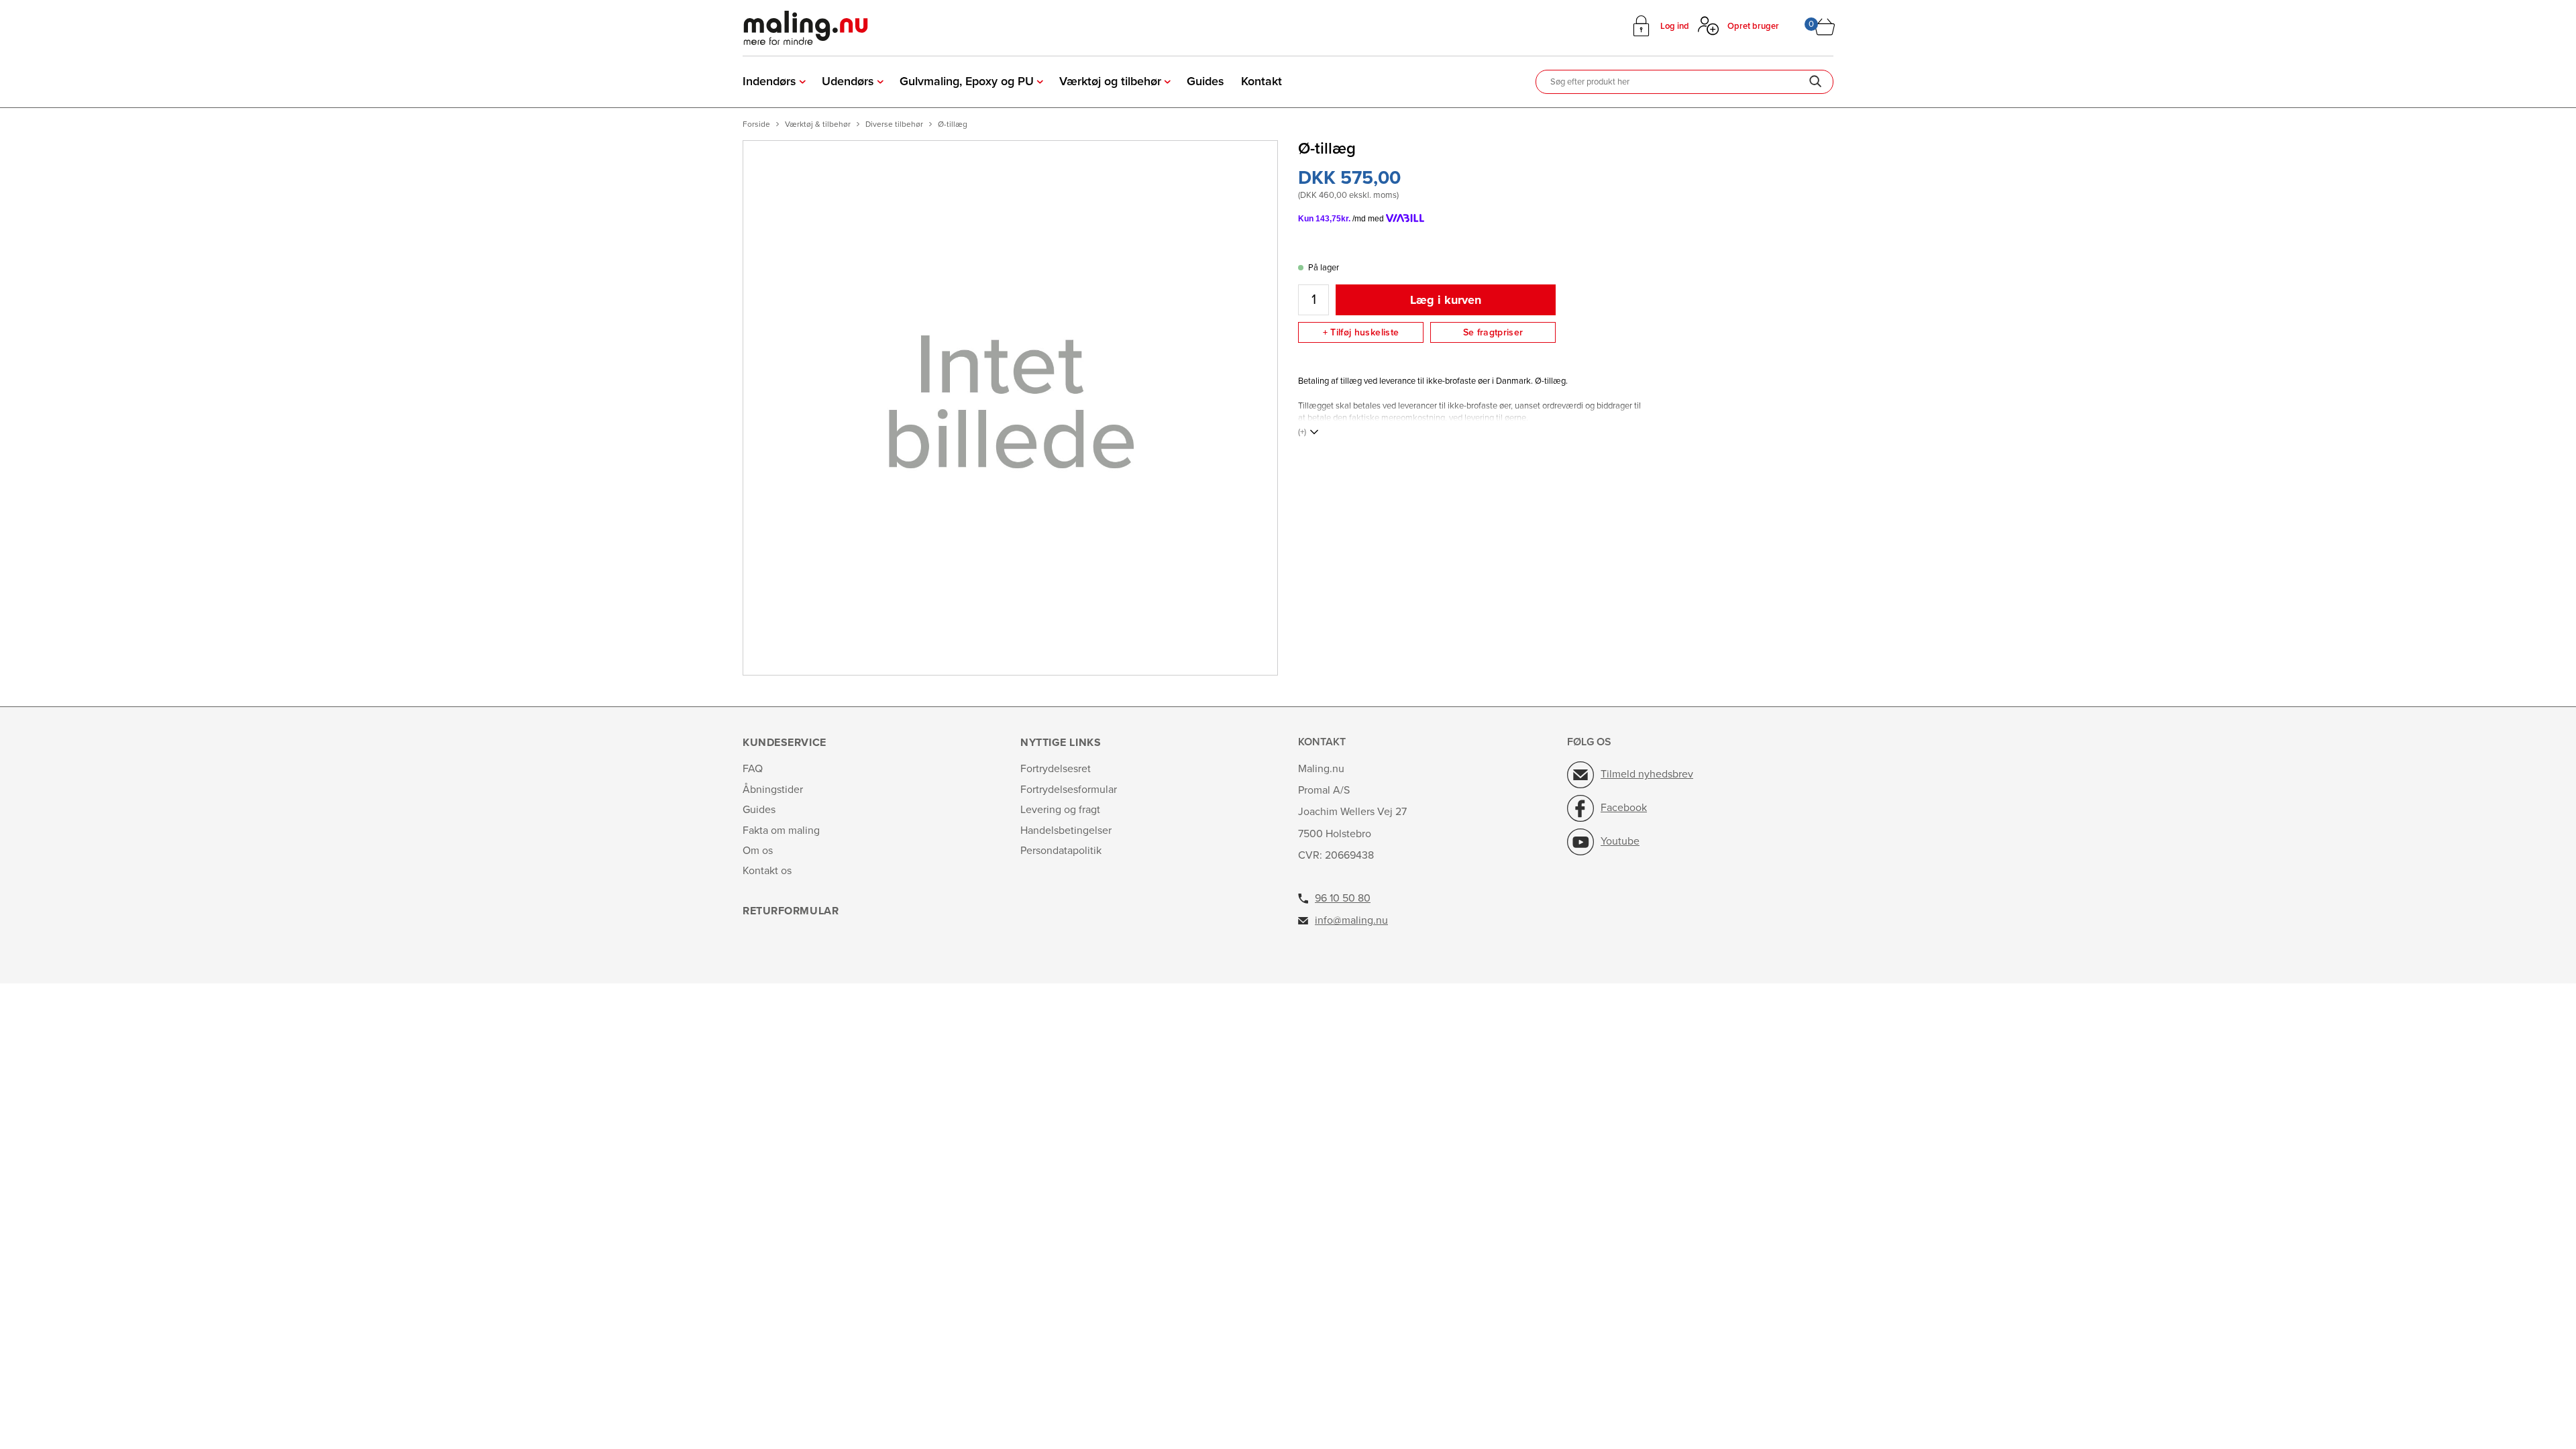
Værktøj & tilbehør (818, 124)
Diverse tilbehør (894, 124)
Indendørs (769, 81)
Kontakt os (767, 871)
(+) (1302, 432)
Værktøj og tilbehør (1110, 81)
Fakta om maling (781, 830)
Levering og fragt (1060, 810)
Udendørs (848, 81)
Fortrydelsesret (1056, 769)
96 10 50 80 (1343, 898)
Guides (1205, 81)
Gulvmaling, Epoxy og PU (967, 81)
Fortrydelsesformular (1069, 790)
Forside (756, 124)
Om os (758, 851)
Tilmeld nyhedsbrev (1647, 774)
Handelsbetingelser (1066, 830)
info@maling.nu (1351, 920)
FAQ (753, 769)
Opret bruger (1753, 26)
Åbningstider (773, 790)
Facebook (1624, 808)
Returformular (791, 911)
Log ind (1675, 26)
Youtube (1620, 841)
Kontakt (1262, 81)
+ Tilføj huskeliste (1361, 332)
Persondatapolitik (1061, 851)
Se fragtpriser (1493, 332)
